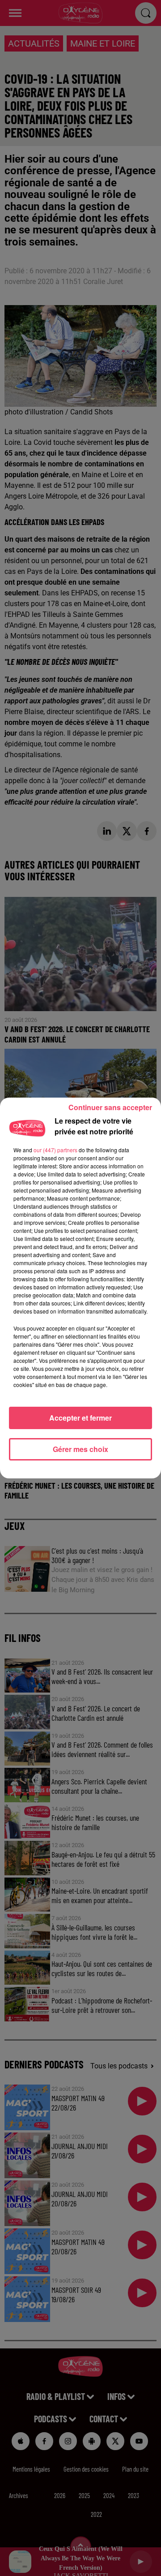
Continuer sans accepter (110, 1107)
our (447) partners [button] (55, 1150)
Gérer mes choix (80, 1449)
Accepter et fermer (80, 1418)
